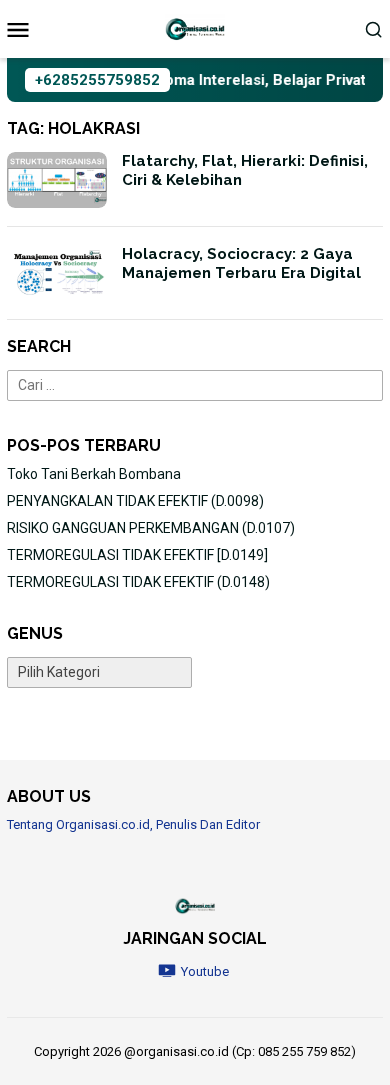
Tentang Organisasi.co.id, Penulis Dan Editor (133, 824)
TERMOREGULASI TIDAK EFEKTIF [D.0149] (137, 555)
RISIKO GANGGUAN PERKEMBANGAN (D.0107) (151, 528)
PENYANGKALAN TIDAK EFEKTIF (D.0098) (135, 501)
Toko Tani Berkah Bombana (94, 474)
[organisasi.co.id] (195, 28)
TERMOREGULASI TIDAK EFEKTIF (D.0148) (138, 582)
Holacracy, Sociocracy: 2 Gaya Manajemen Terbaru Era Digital (241, 264)
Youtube (205, 971)
